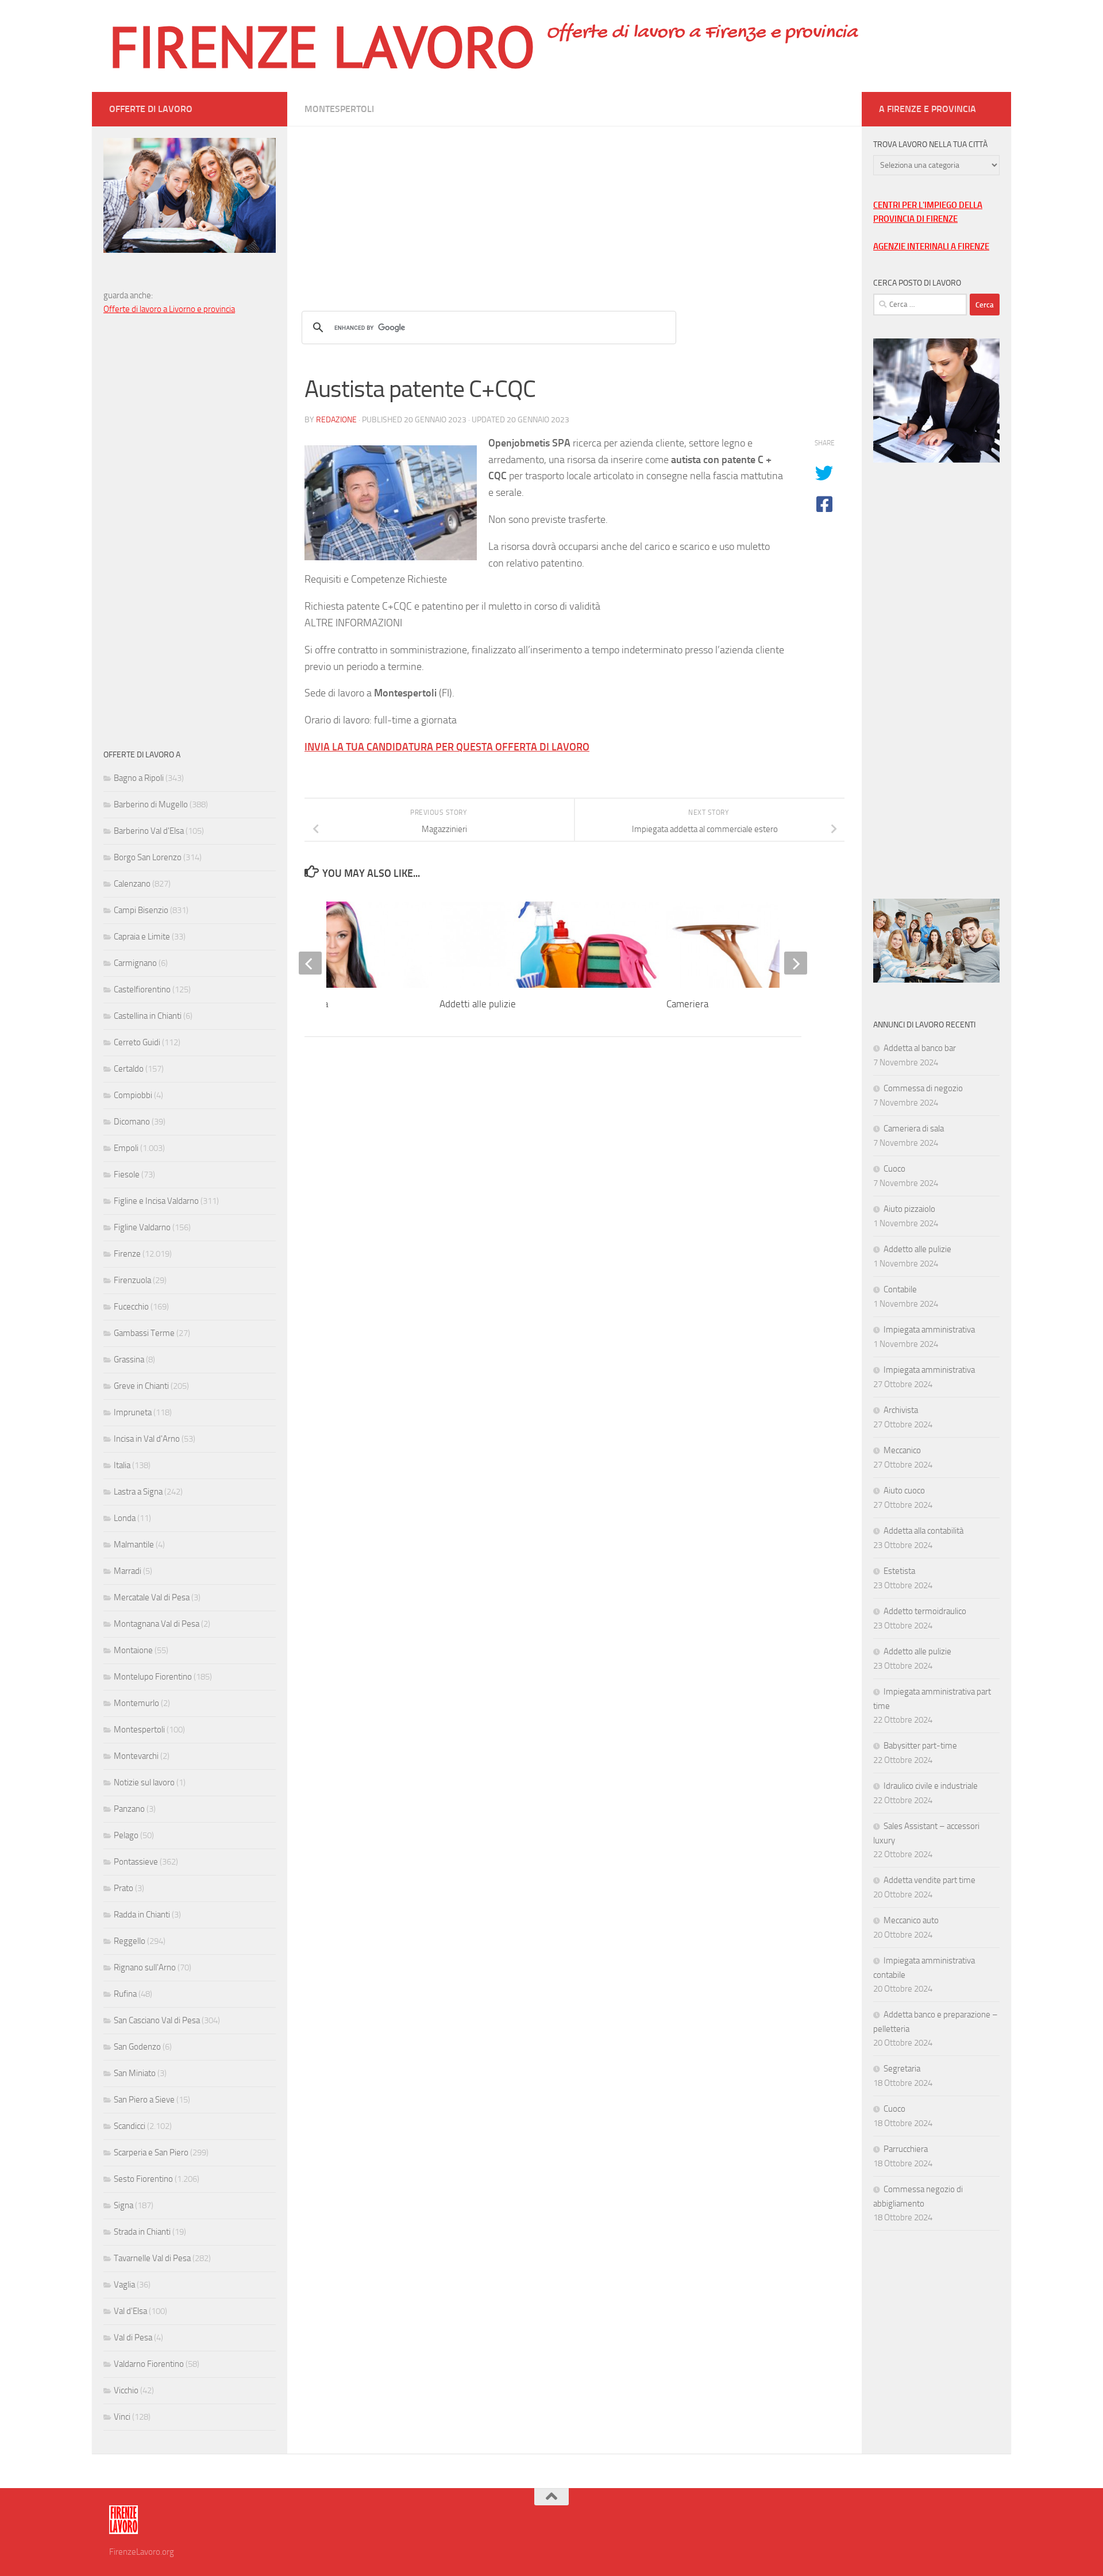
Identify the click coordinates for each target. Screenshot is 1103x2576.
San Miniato (135, 2073)
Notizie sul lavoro (144, 1782)
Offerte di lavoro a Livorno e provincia (169, 309)
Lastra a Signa (138, 1492)
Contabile (900, 1289)
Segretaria (902, 2069)
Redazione (336, 420)
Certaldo (129, 1069)
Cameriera (687, 1004)
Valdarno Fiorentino (149, 2364)
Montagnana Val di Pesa (157, 1624)
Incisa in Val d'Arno (147, 1439)
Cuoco (894, 1169)
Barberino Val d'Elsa (149, 831)
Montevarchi (136, 1756)
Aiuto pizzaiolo (909, 1209)
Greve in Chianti (141, 1386)
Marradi (128, 1571)
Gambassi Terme (144, 1333)
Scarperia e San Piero (151, 2153)
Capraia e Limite (142, 937)
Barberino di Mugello (151, 804)
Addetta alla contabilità (923, 1531)
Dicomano (132, 1122)
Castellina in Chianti (148, 1016)
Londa (125, 1518)
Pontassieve (136, 1862)
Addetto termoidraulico (925, 1611)
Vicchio (126, 2390)
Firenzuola (132, 1280)
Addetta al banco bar (920, 1048)
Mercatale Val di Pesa (152, 1597)
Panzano (129, 1809)
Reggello (130, 1941)
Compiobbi (133, 1095)
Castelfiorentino (142, 989)
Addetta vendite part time (930, 1880)
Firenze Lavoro (322, 46)
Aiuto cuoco (904, 1491)
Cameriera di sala (914, 1129)
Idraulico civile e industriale (931, 1786)
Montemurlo (136, 1703)
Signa (124, 2205)
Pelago (126, 1835)
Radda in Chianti (142, 1915)
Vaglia (124, 2285)
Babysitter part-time (920, 1746)
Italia (122, 1465)
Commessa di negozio (923, 1088)
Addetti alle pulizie (478, 1004)
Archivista (901, 1410)
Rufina (125, 1994)
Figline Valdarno (142, 1227)
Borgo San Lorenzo (148, 857)
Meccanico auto (911, 1920)
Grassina (129, 1360)
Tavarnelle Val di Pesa (152, 2258)
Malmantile (134, 1545)
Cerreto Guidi (137, 1042)
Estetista (899, 1571)
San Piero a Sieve (144, 2100)
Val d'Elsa (130, 2311)
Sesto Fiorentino (143, 2179)
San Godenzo (137, 2047)
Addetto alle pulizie (917, 1249)
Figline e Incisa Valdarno (156, 1201)
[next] (796, 963)
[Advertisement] (574, 207)
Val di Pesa (133, 2338)
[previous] (310, 963)
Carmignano (135, 963)
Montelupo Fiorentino (153, 1677)
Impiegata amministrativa (929, 1330)
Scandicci (130, 2126)
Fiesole (127, 1175)
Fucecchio (131, 1307)
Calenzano (132, 884)
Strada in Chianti (142, 2232)
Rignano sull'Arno (145, 1967)
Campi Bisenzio (141, 910)
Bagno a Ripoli (139, 778)
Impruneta (133, 1412)
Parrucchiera (906, 2149)
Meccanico (902, 1450)
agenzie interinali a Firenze (931, 247)
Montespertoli (339, 109)
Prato (124, 1888)
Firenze (127, 1254)
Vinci (122, 2417)
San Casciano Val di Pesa (157, 2020)
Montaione (133, 1650)
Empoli (126, 1148)
